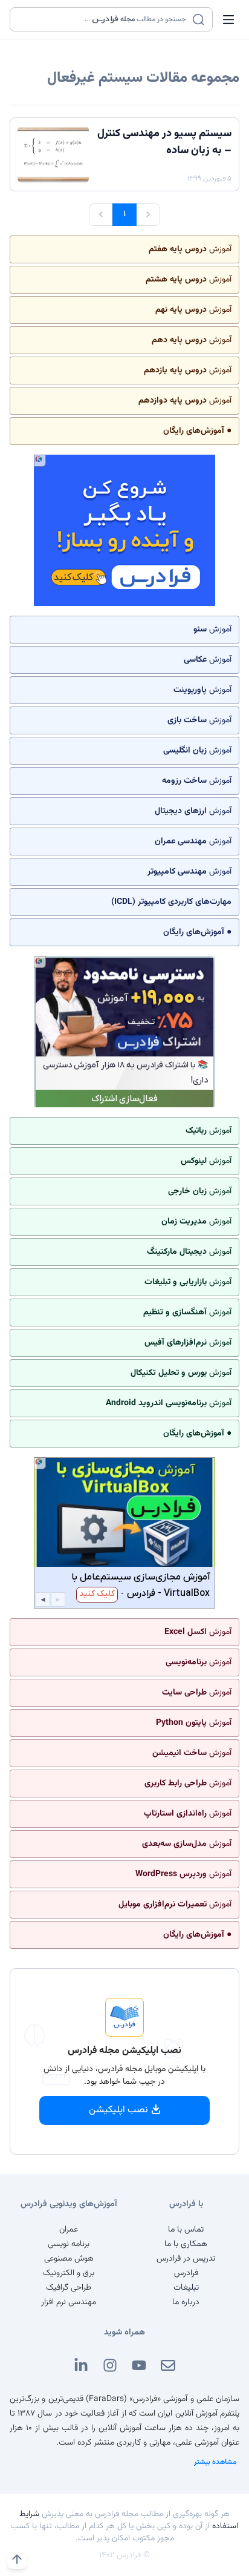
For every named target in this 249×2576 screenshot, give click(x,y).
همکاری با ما (186, 2244)
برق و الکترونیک (69, 2273)
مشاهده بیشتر (215, 2462)
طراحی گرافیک (69, 2288)
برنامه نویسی (69, 2244)
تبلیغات (186, 2288)
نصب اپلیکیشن (118, 2110)
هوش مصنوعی (69, 2259)
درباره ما (186, 2302)
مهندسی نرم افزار (69, 2302)
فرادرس (186, 2273)
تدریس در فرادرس (186, 2259)
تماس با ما (186, 2230)
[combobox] (104, 19)
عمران (69, 2230)
